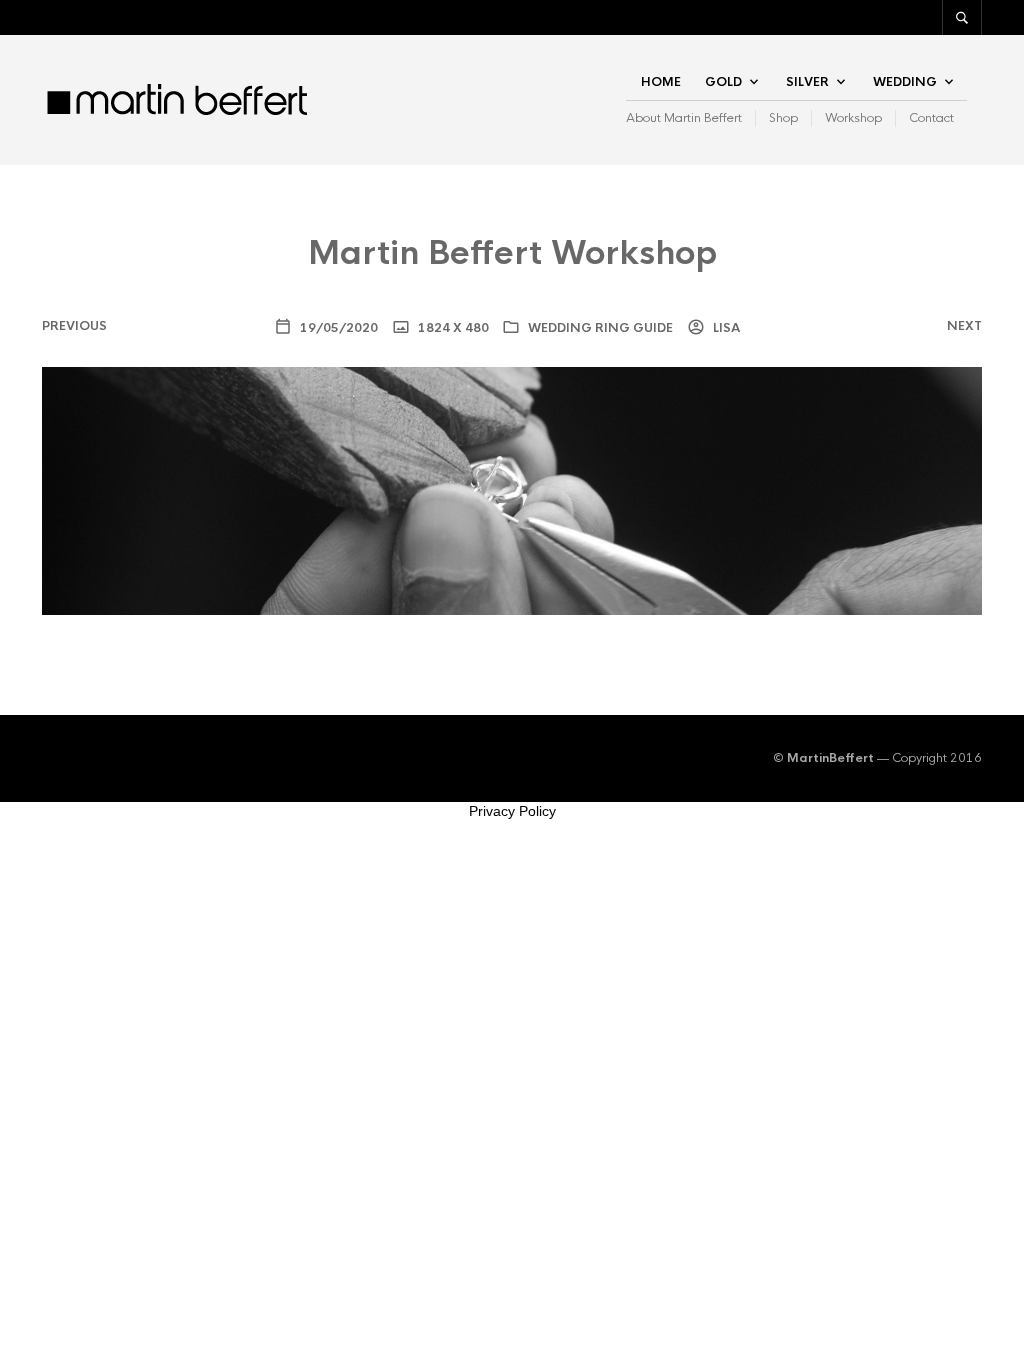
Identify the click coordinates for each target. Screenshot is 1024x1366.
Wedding (905, 82)
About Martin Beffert (684, 118)
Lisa (725, 328)
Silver (807, 82)
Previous (74, 326)
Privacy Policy (512, 811)
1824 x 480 (452, 328)
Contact (931, 118)
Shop (783, 118)
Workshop (853, 118)
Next (964, 326)
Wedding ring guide (600, 328)
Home (661, 82)
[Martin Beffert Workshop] (512, 489)
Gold (723, 82)
